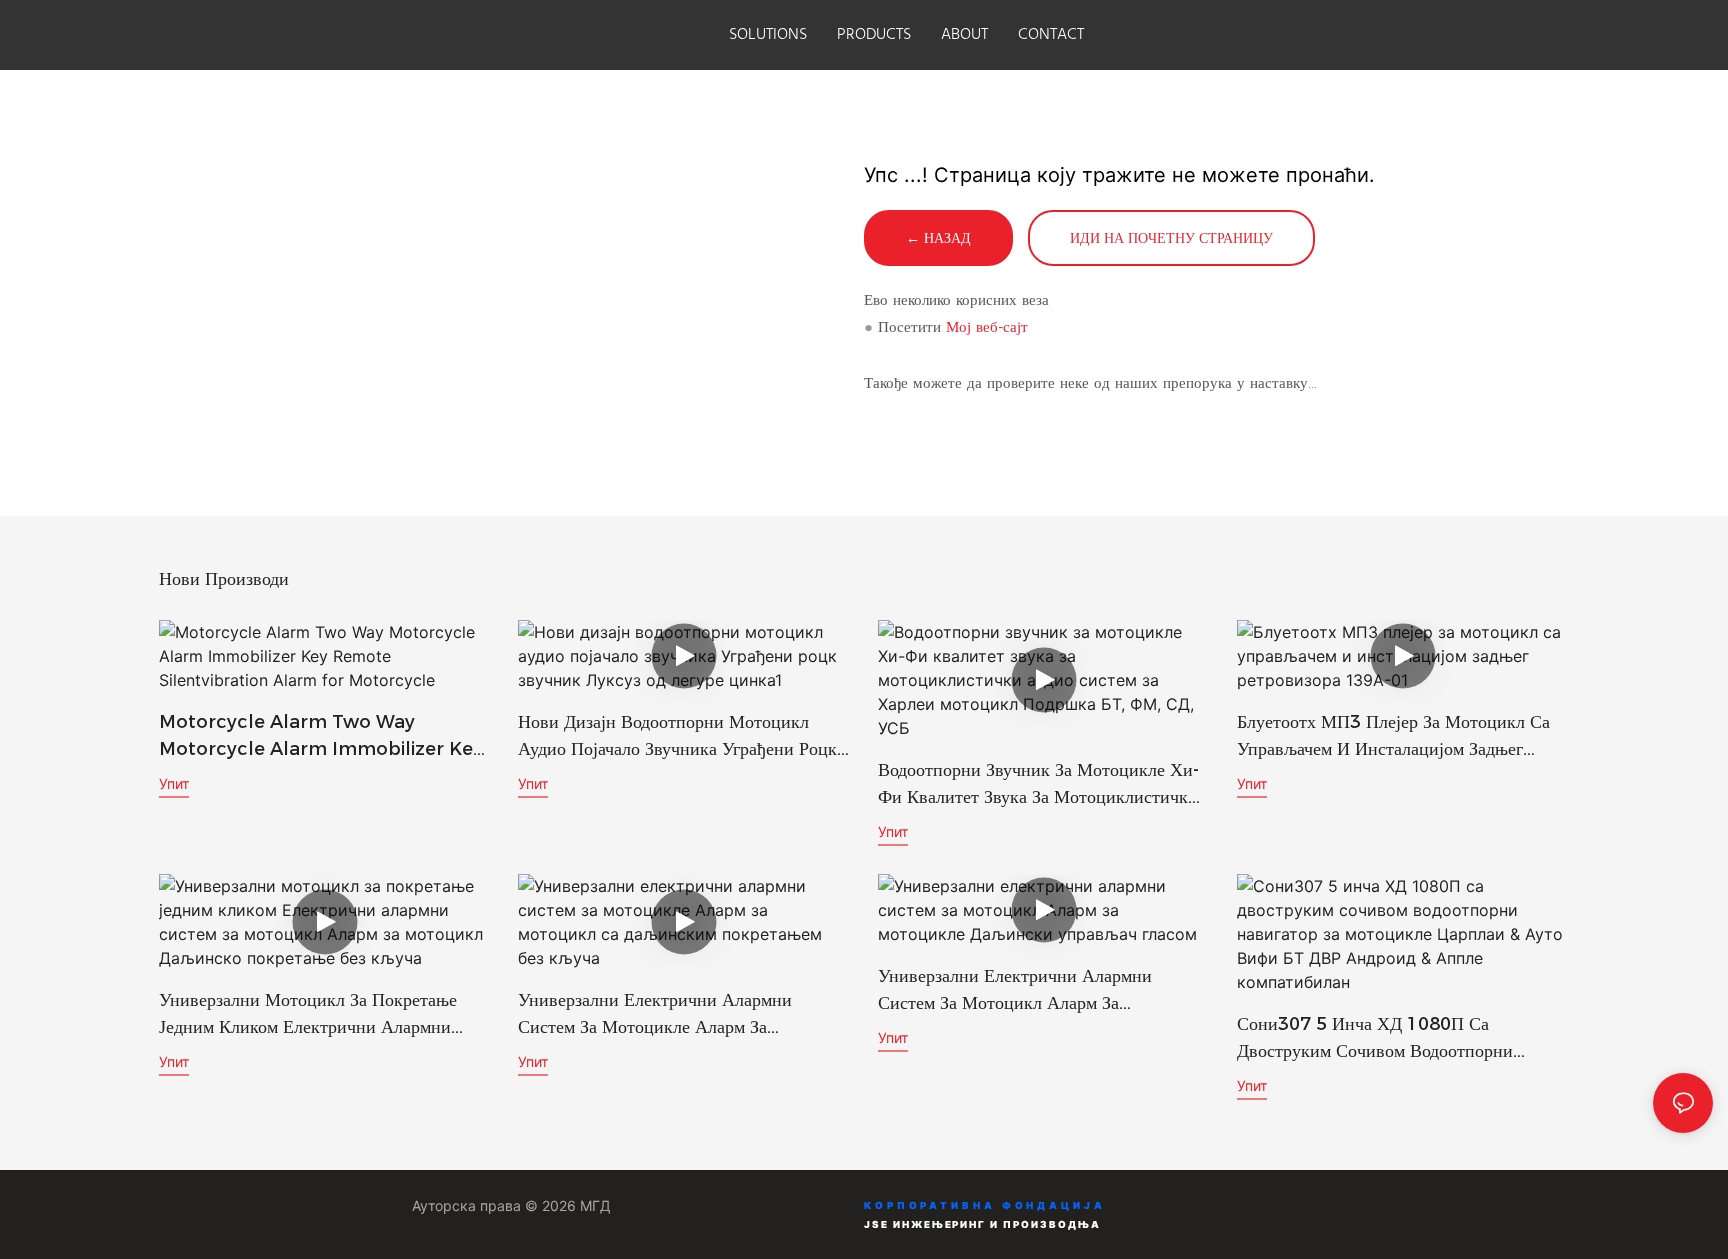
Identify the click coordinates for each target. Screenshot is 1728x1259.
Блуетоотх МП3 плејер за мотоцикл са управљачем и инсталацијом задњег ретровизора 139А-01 (1393, 737)
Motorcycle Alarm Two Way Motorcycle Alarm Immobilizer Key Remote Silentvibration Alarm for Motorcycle (321, 737)
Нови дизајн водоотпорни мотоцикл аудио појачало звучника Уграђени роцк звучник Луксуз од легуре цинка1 (677, 737)
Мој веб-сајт (987, 326)
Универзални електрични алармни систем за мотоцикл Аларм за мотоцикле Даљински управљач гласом (1034, 991)
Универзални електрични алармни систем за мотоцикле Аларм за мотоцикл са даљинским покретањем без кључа (669, 1015)
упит (174, 783)
